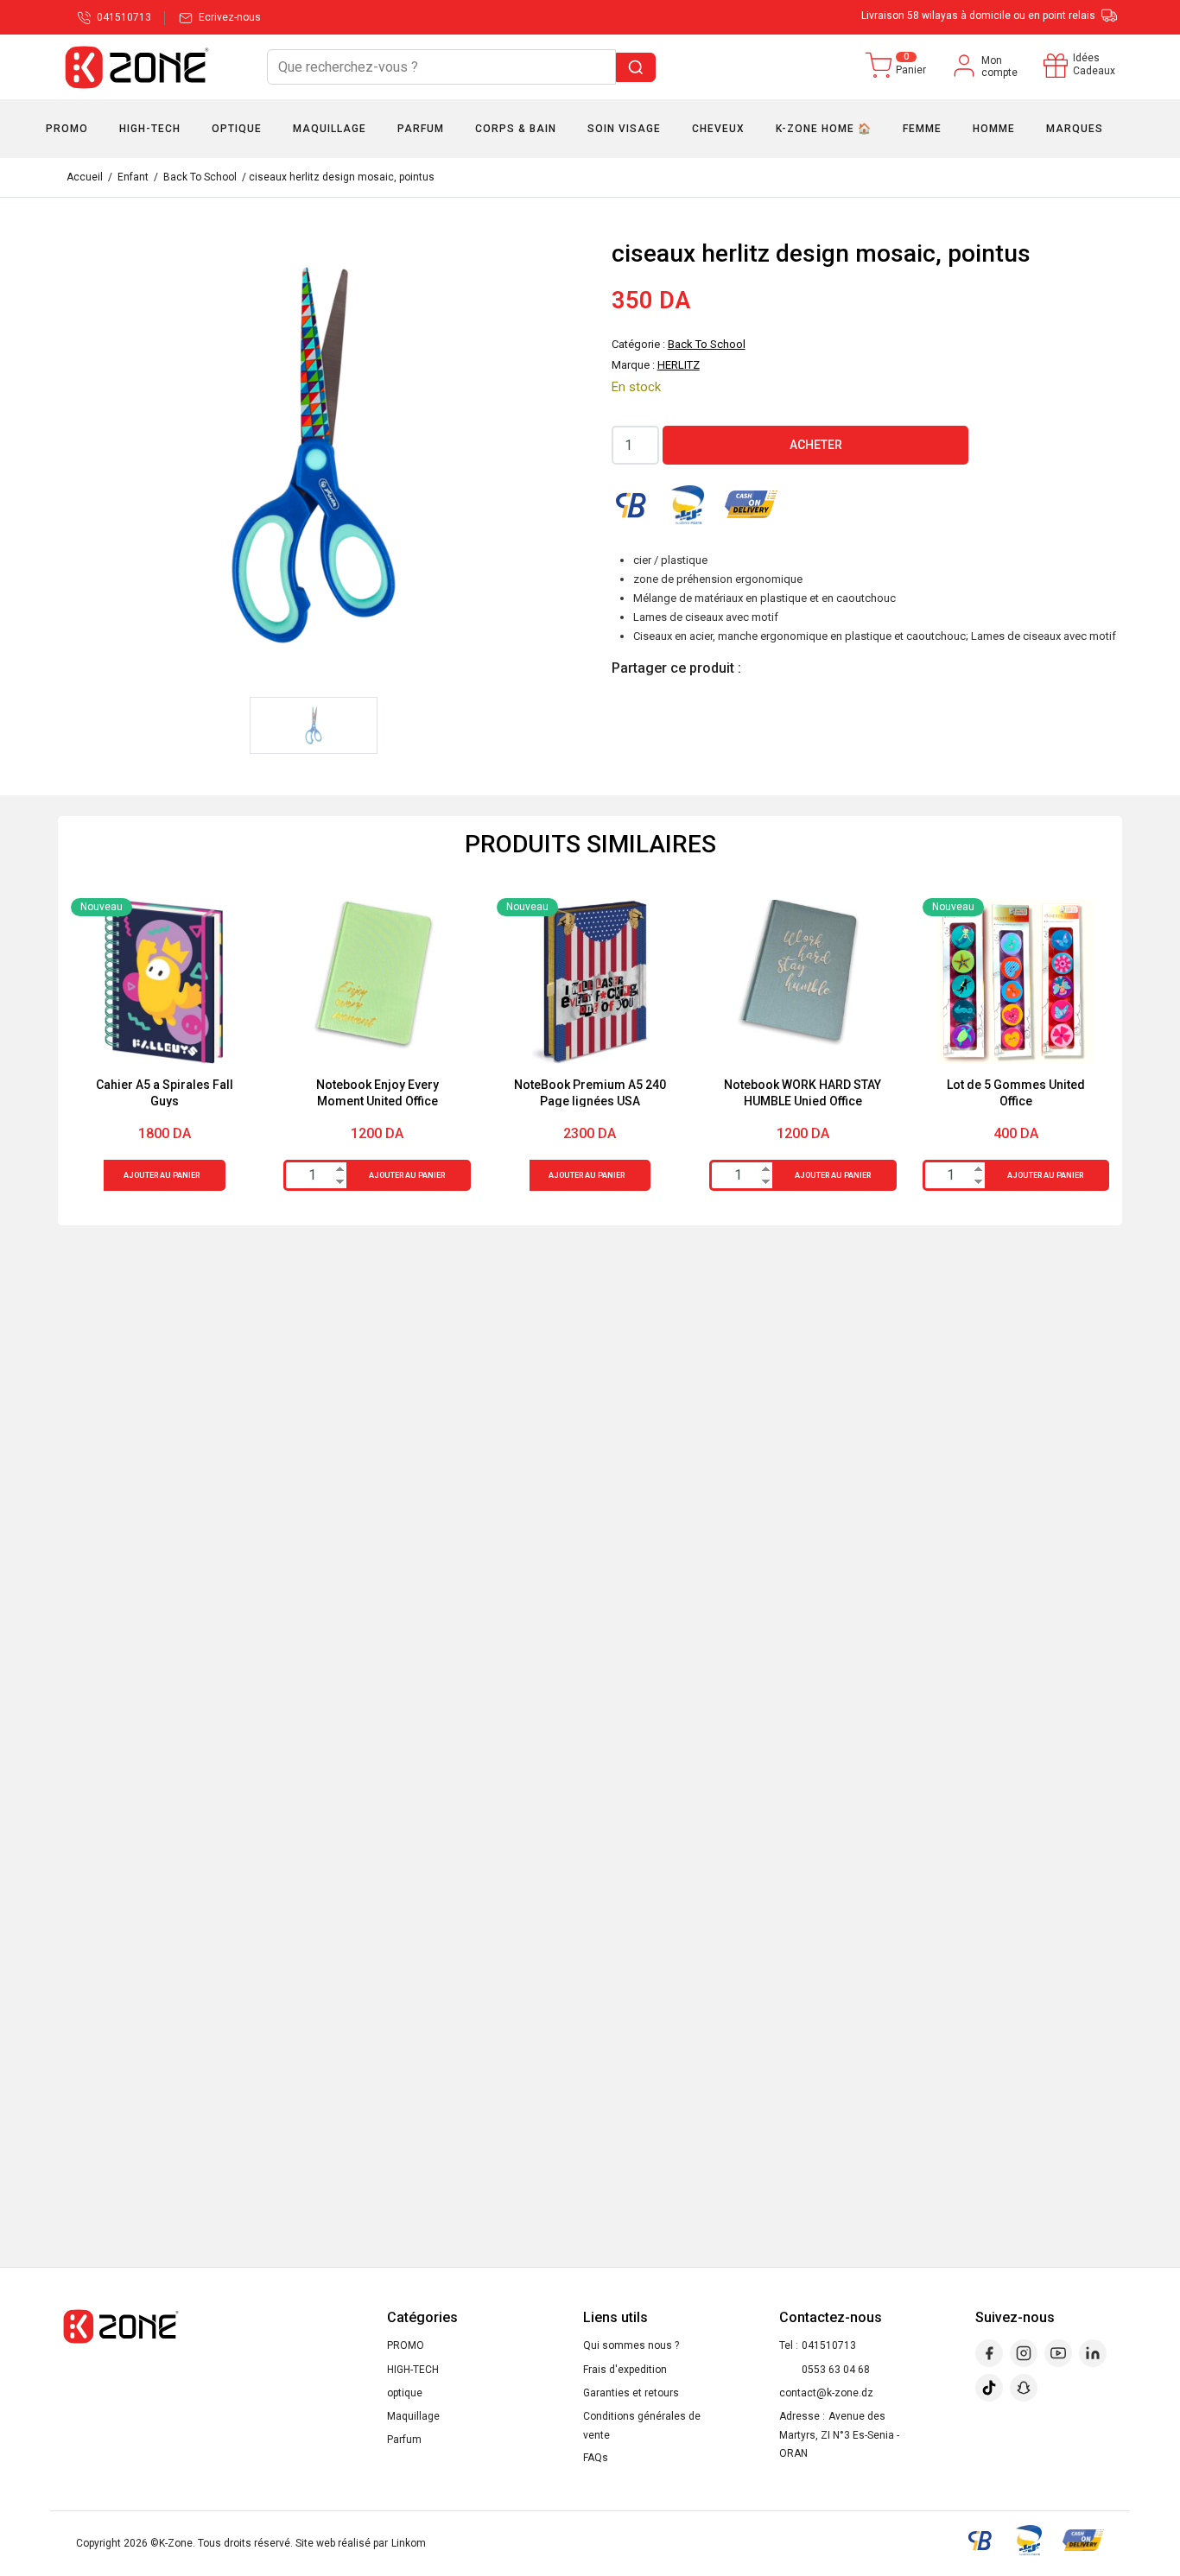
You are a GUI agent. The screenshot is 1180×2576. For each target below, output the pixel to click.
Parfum (404, 2440)
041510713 (829, 2345)
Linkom (409, 2543)
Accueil (85, 177)
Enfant (133, 177)
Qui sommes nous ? (631, 2345)
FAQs (596, 2458)
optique (405, 2393)
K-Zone (176, 2543)
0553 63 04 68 (836, 2370)
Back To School (200, 177)
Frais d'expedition (625, 2370)
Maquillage (413, 2416)
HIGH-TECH (413, 2370)
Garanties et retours (631, 2393)
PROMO (406, 2345)
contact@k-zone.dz (826, 2393)
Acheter (816, 445)
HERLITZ (679, 365)
